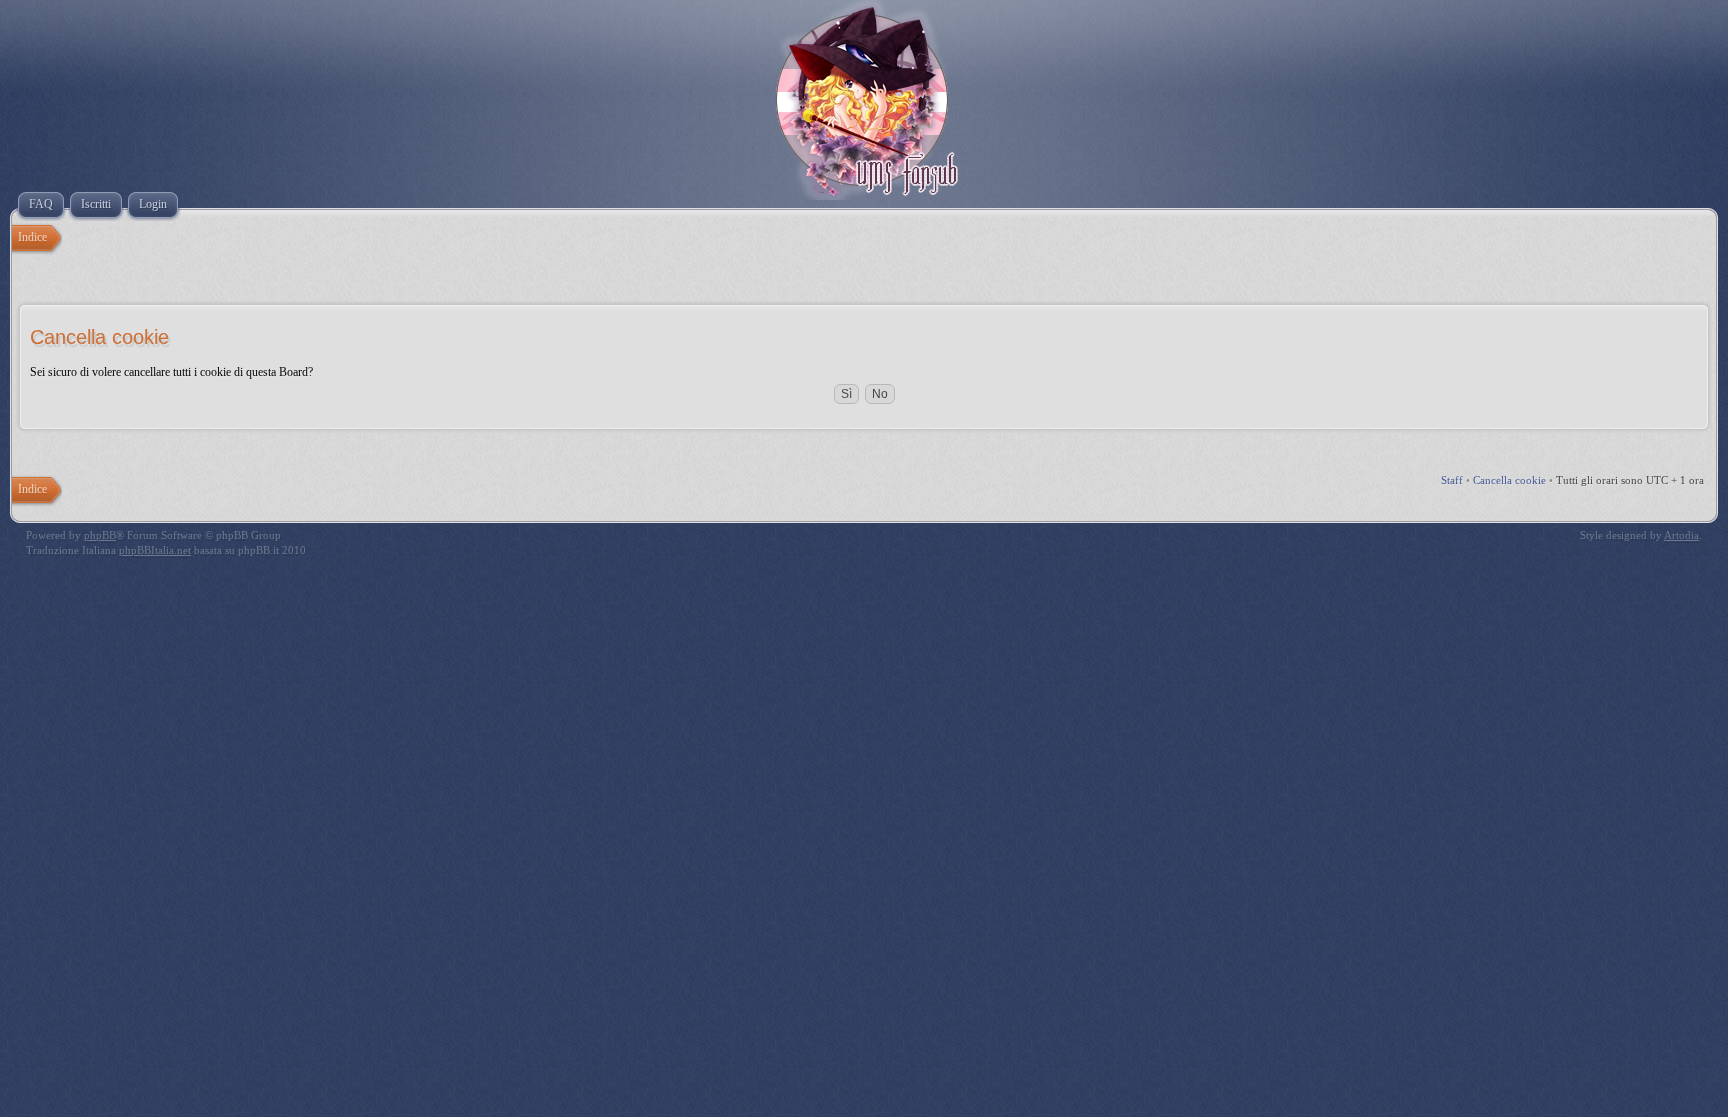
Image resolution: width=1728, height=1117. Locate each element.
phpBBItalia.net (155, 550)
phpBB (100, 535)
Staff (1452, 480)
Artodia (1681, 535)
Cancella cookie (1509, 480)
